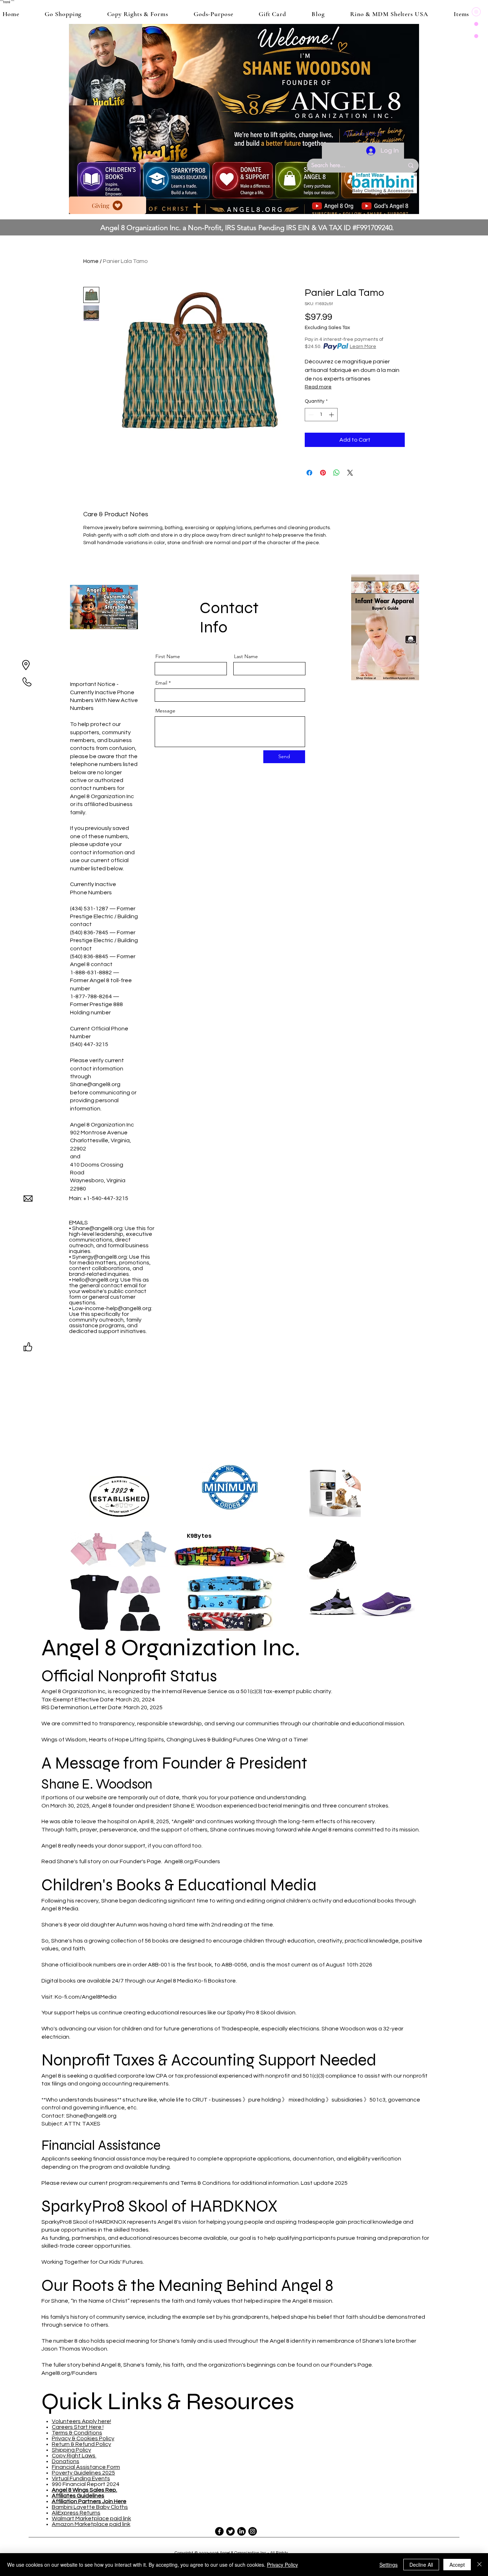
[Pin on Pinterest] (323, 473)
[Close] (479, 2565)
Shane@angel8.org (95, 1084)
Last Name (246, 656)
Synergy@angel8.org (99, 1257)
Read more (318, 387)
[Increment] (332, 415)
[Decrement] (310, 415)
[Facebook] (219, 2531)
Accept (457, 2565)
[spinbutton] (321, 415)
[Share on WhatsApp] (337, 473)
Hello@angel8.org (95, 1280)
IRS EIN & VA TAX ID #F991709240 (339, 228)
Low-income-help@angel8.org (112, 1308)
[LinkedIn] (241, 2531)
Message (165, 711)
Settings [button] (389, 2565)
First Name (168, 656)
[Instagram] (253, 2531)
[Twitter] (230, 2531)
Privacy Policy (282, 2565)
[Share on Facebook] (309, 473)
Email (161, 683)
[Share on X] (350, 473)
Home (91, 261)
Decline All (421, 2565)
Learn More (363, 347)
